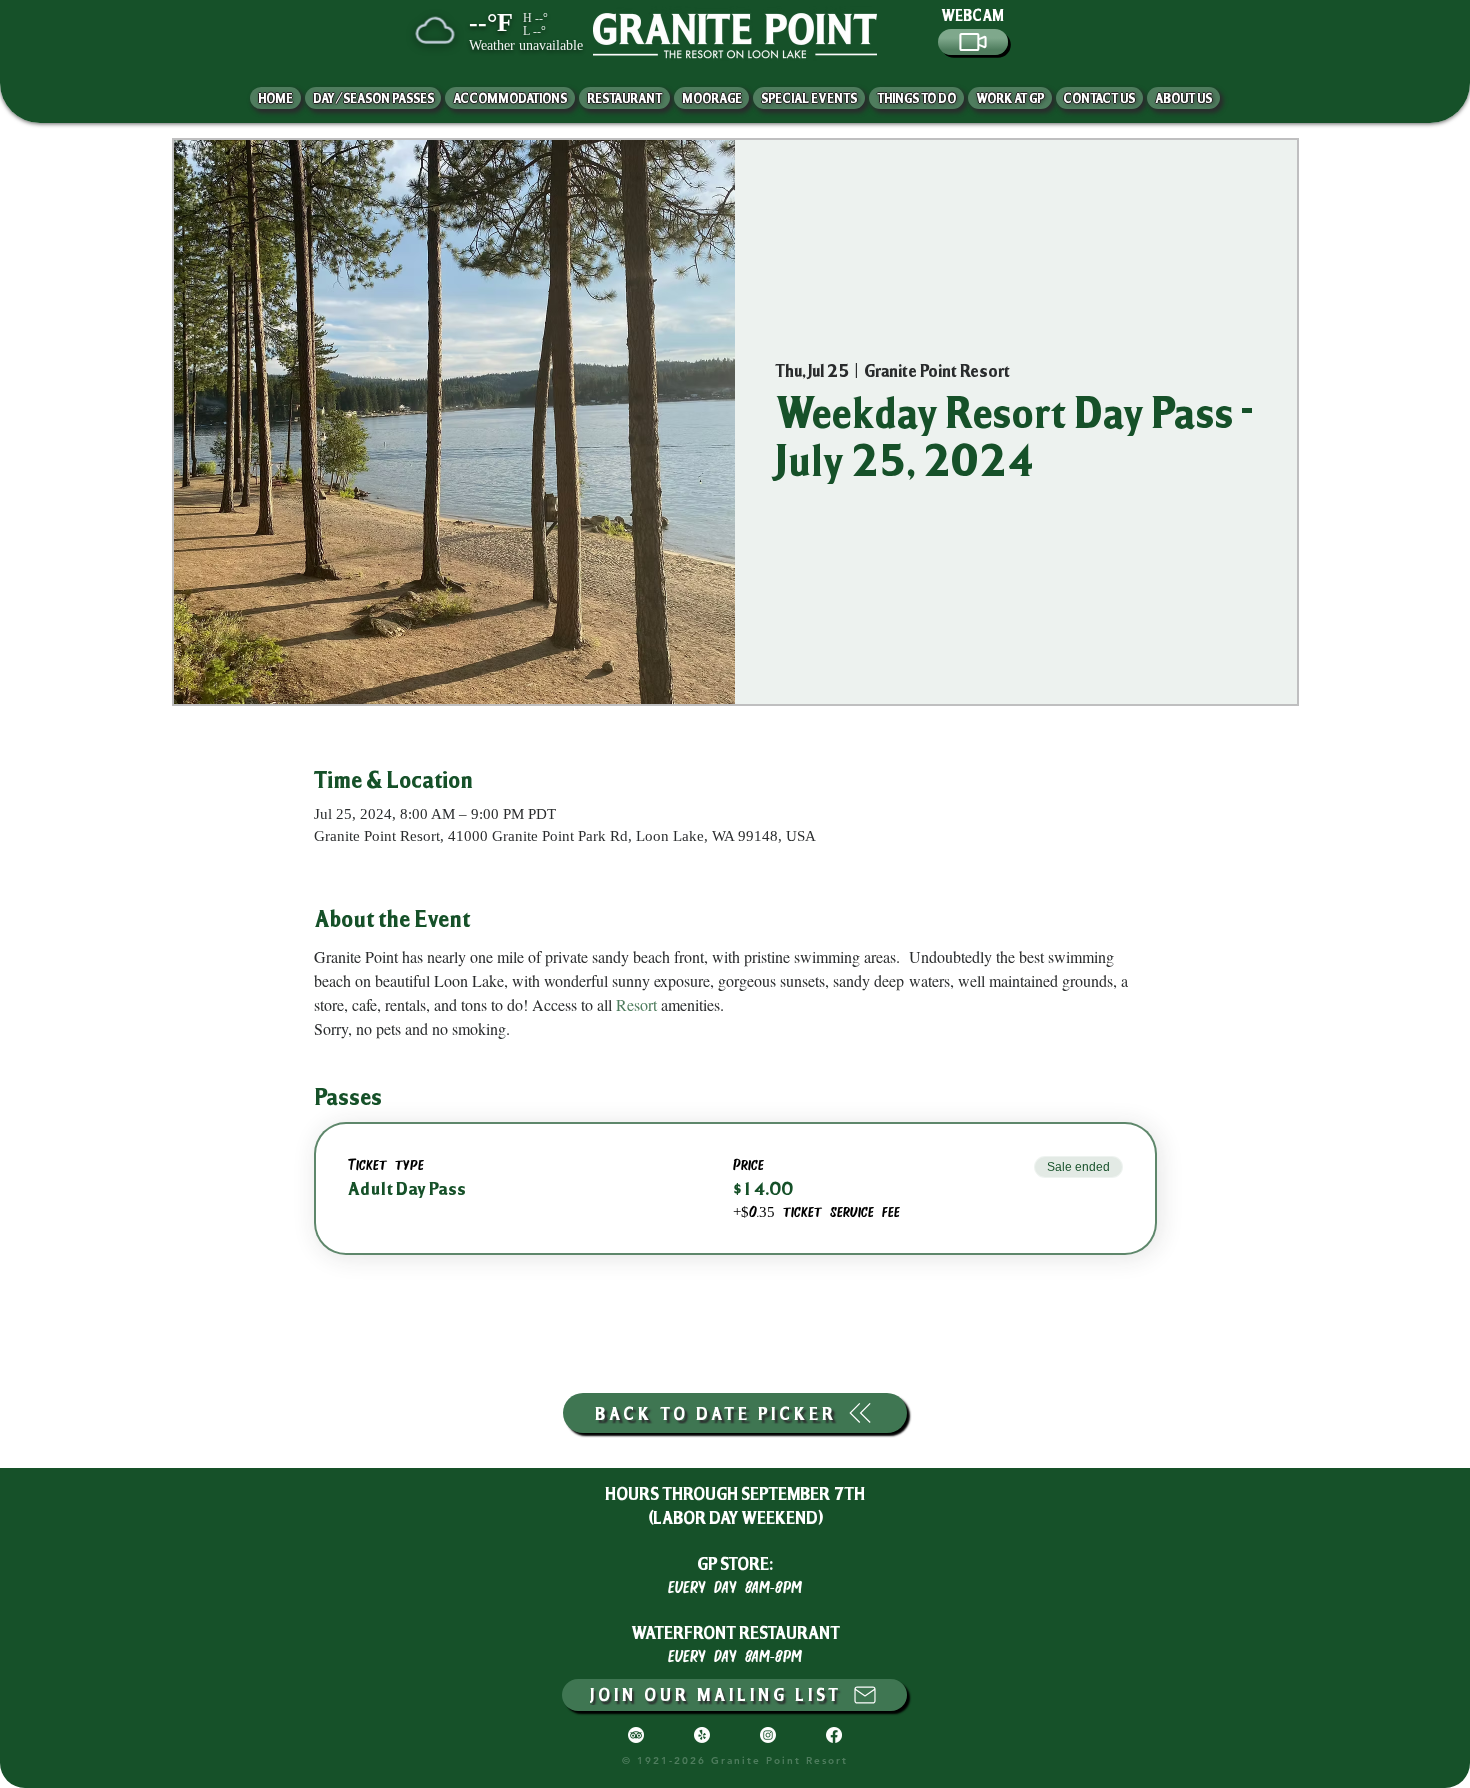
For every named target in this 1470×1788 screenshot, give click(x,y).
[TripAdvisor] (636, 1735)
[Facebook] (834, 1735)
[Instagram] (768, 1735)
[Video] (973, 42)
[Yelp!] (702, 1735)
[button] (1183, 98)
